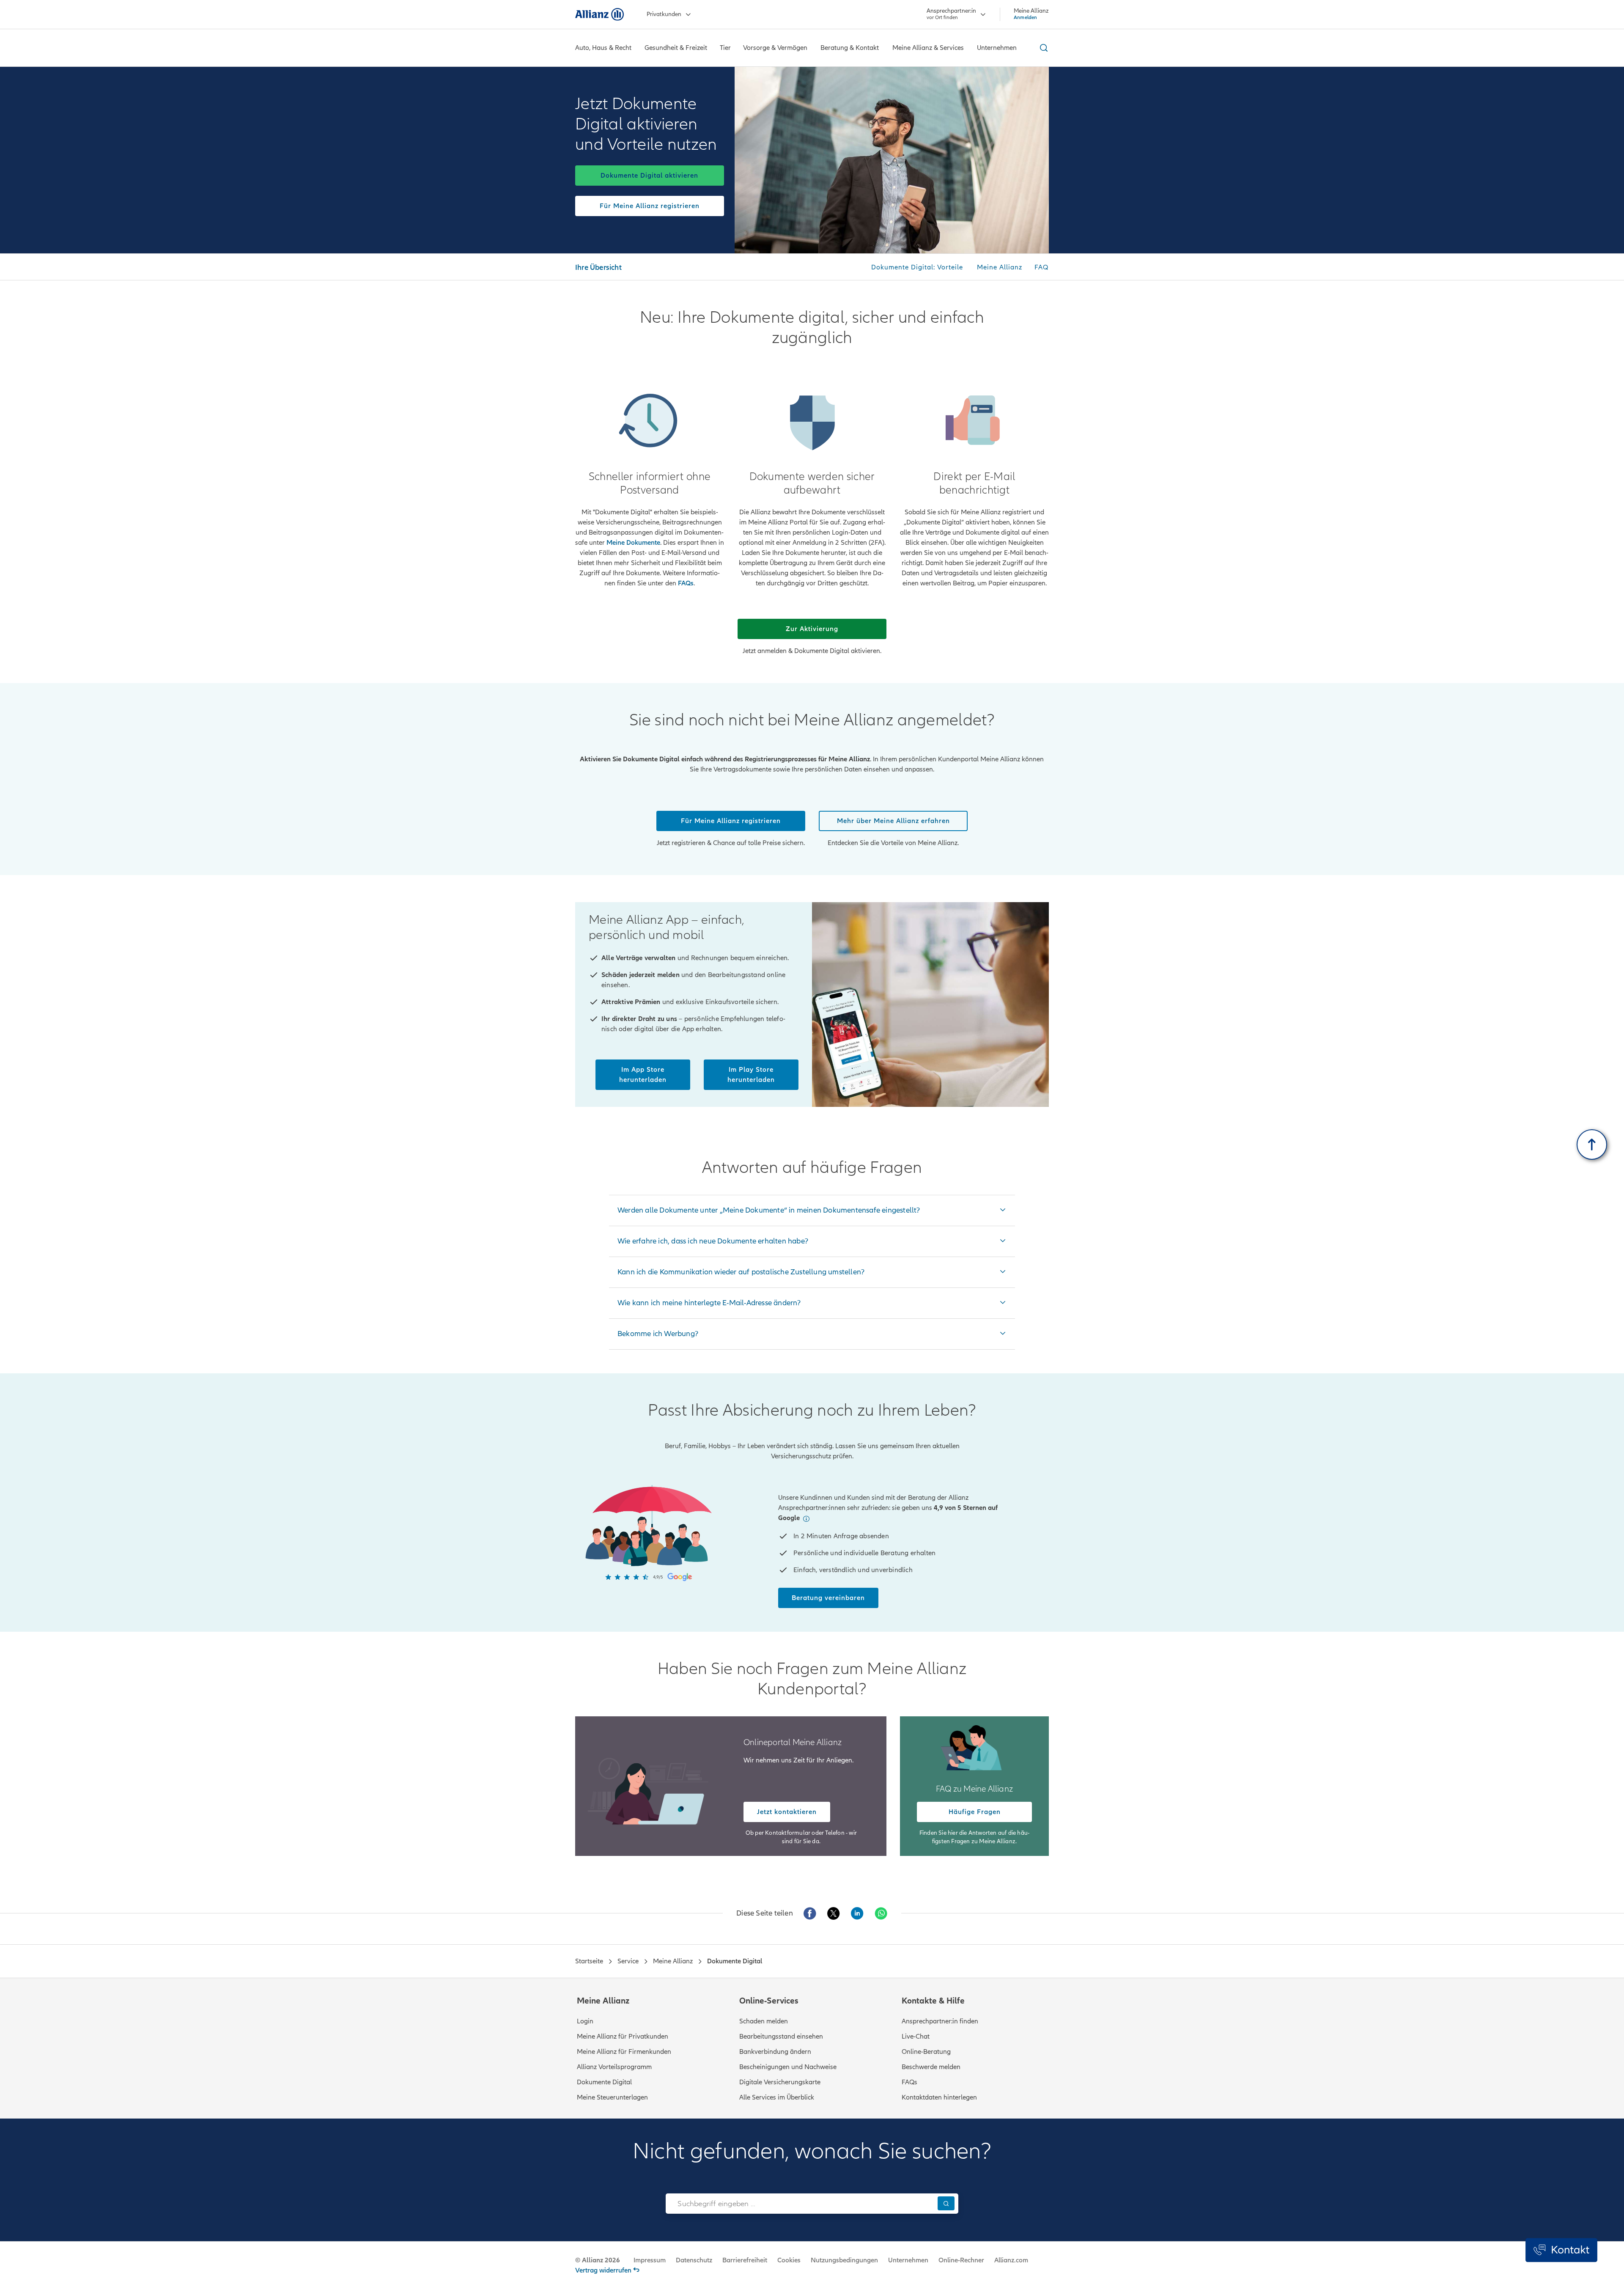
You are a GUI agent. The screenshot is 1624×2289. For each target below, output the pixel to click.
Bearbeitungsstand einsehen (781, 2036)
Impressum (650, 2260)
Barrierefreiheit (745, 2260)
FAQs (909, 2082)
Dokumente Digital (604, 2082)
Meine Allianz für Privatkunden (623, 2036)
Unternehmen (908, 2260)
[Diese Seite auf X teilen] (834, 1913)
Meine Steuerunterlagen (612, 2097)
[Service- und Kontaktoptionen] (1561, 2250)
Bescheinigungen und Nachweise (788, 2067)
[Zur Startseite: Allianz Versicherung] (599, 14)
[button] (806, 1519)
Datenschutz (694, 2260)
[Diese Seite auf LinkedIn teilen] (857, 1913)
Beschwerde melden (931, 2067)
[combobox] (800, 2204)
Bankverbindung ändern (775, 2052)
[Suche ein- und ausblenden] (1042, 48)
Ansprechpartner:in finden (940, 2021)
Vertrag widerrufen (603, 2270)
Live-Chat (916, 2036)
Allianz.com (1011, 2260)
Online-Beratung (926, 2052)
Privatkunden (664, 14)
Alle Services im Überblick (777, 2097)
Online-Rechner (961, 2260)
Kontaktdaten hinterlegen (939, 2097)
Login (585, 2021)
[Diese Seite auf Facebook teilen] (810, 1913)
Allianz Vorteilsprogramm (614, 2067)
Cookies (789, 2260)
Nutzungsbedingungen (844, 2260)
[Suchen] (946, 2203)
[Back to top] (1592, 1144)
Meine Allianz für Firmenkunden (624, 2052)
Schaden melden (764, 2021)
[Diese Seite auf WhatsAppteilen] (881, 1913)
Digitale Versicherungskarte (780, 2082)
